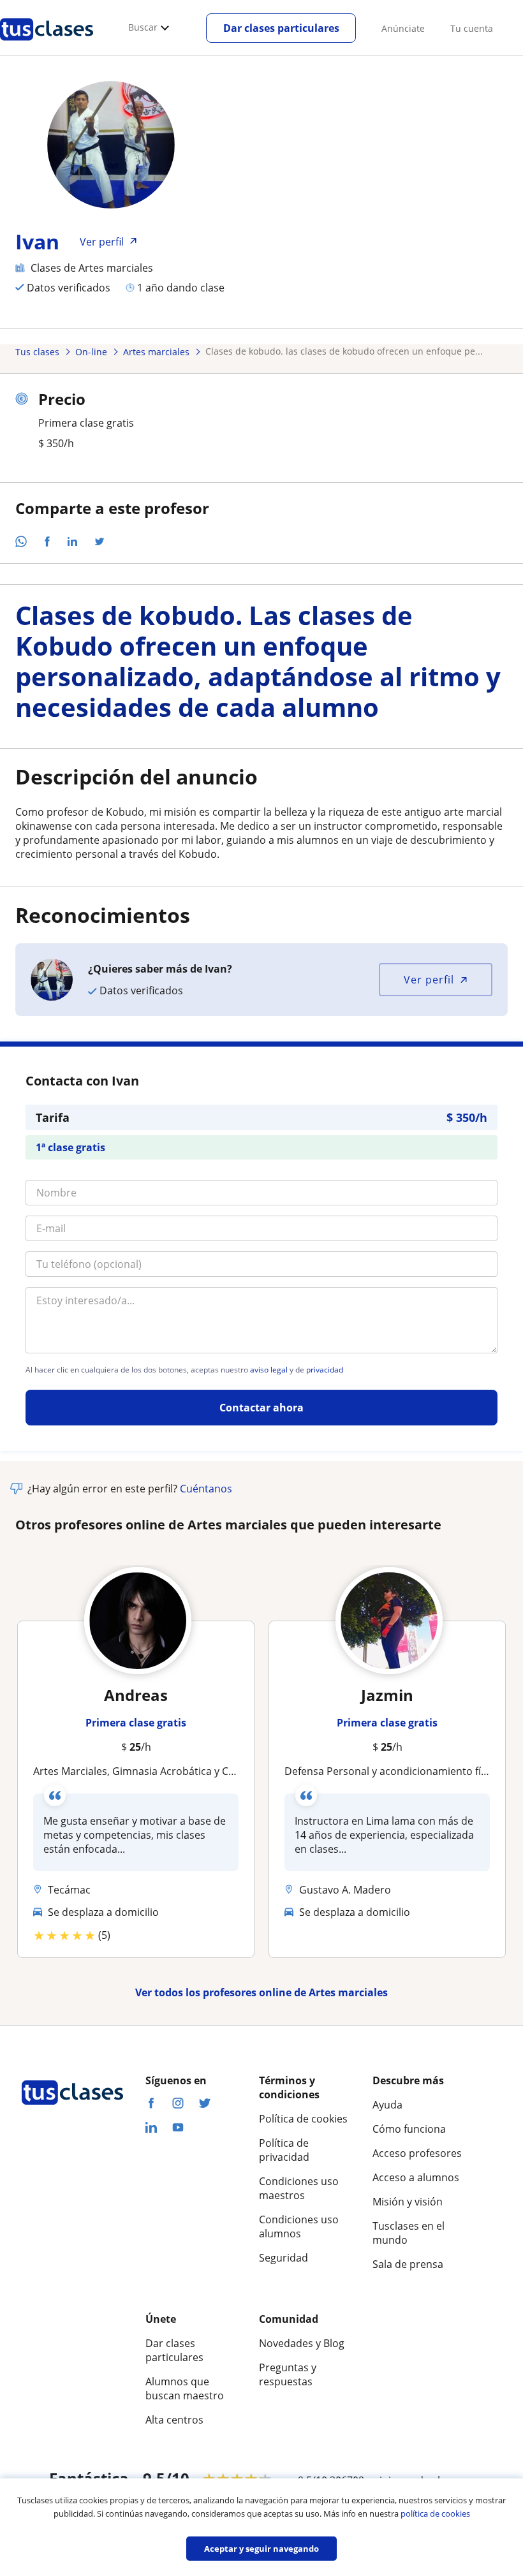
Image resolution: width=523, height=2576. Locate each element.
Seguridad (284, 2258)
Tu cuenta (472, 28)
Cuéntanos (206, 1489)
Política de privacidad (284, 2150)
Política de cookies (303, 2119)
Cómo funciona (409, 2129)
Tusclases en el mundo (409, 2233)
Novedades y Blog (302, 2343)
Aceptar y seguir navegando (261, 2549)
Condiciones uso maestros (299, 2188)
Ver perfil (429, 980)
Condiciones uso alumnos (299, 2226)
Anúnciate (403, 28)
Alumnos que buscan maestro (185, 2388)
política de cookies (435, 2513)
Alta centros (174, 2420)
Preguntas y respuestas (288, 2374)
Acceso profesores (417, 2153)
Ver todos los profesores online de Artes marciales (261, 1992)
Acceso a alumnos (416, 2177)
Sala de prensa (408, 2264)
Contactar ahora (261, 1408)
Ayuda (387, 2105)
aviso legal (269, 1370)
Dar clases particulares (281, 28)
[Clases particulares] (47, 45)
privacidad (325, 1370)
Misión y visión (408, 2202)
